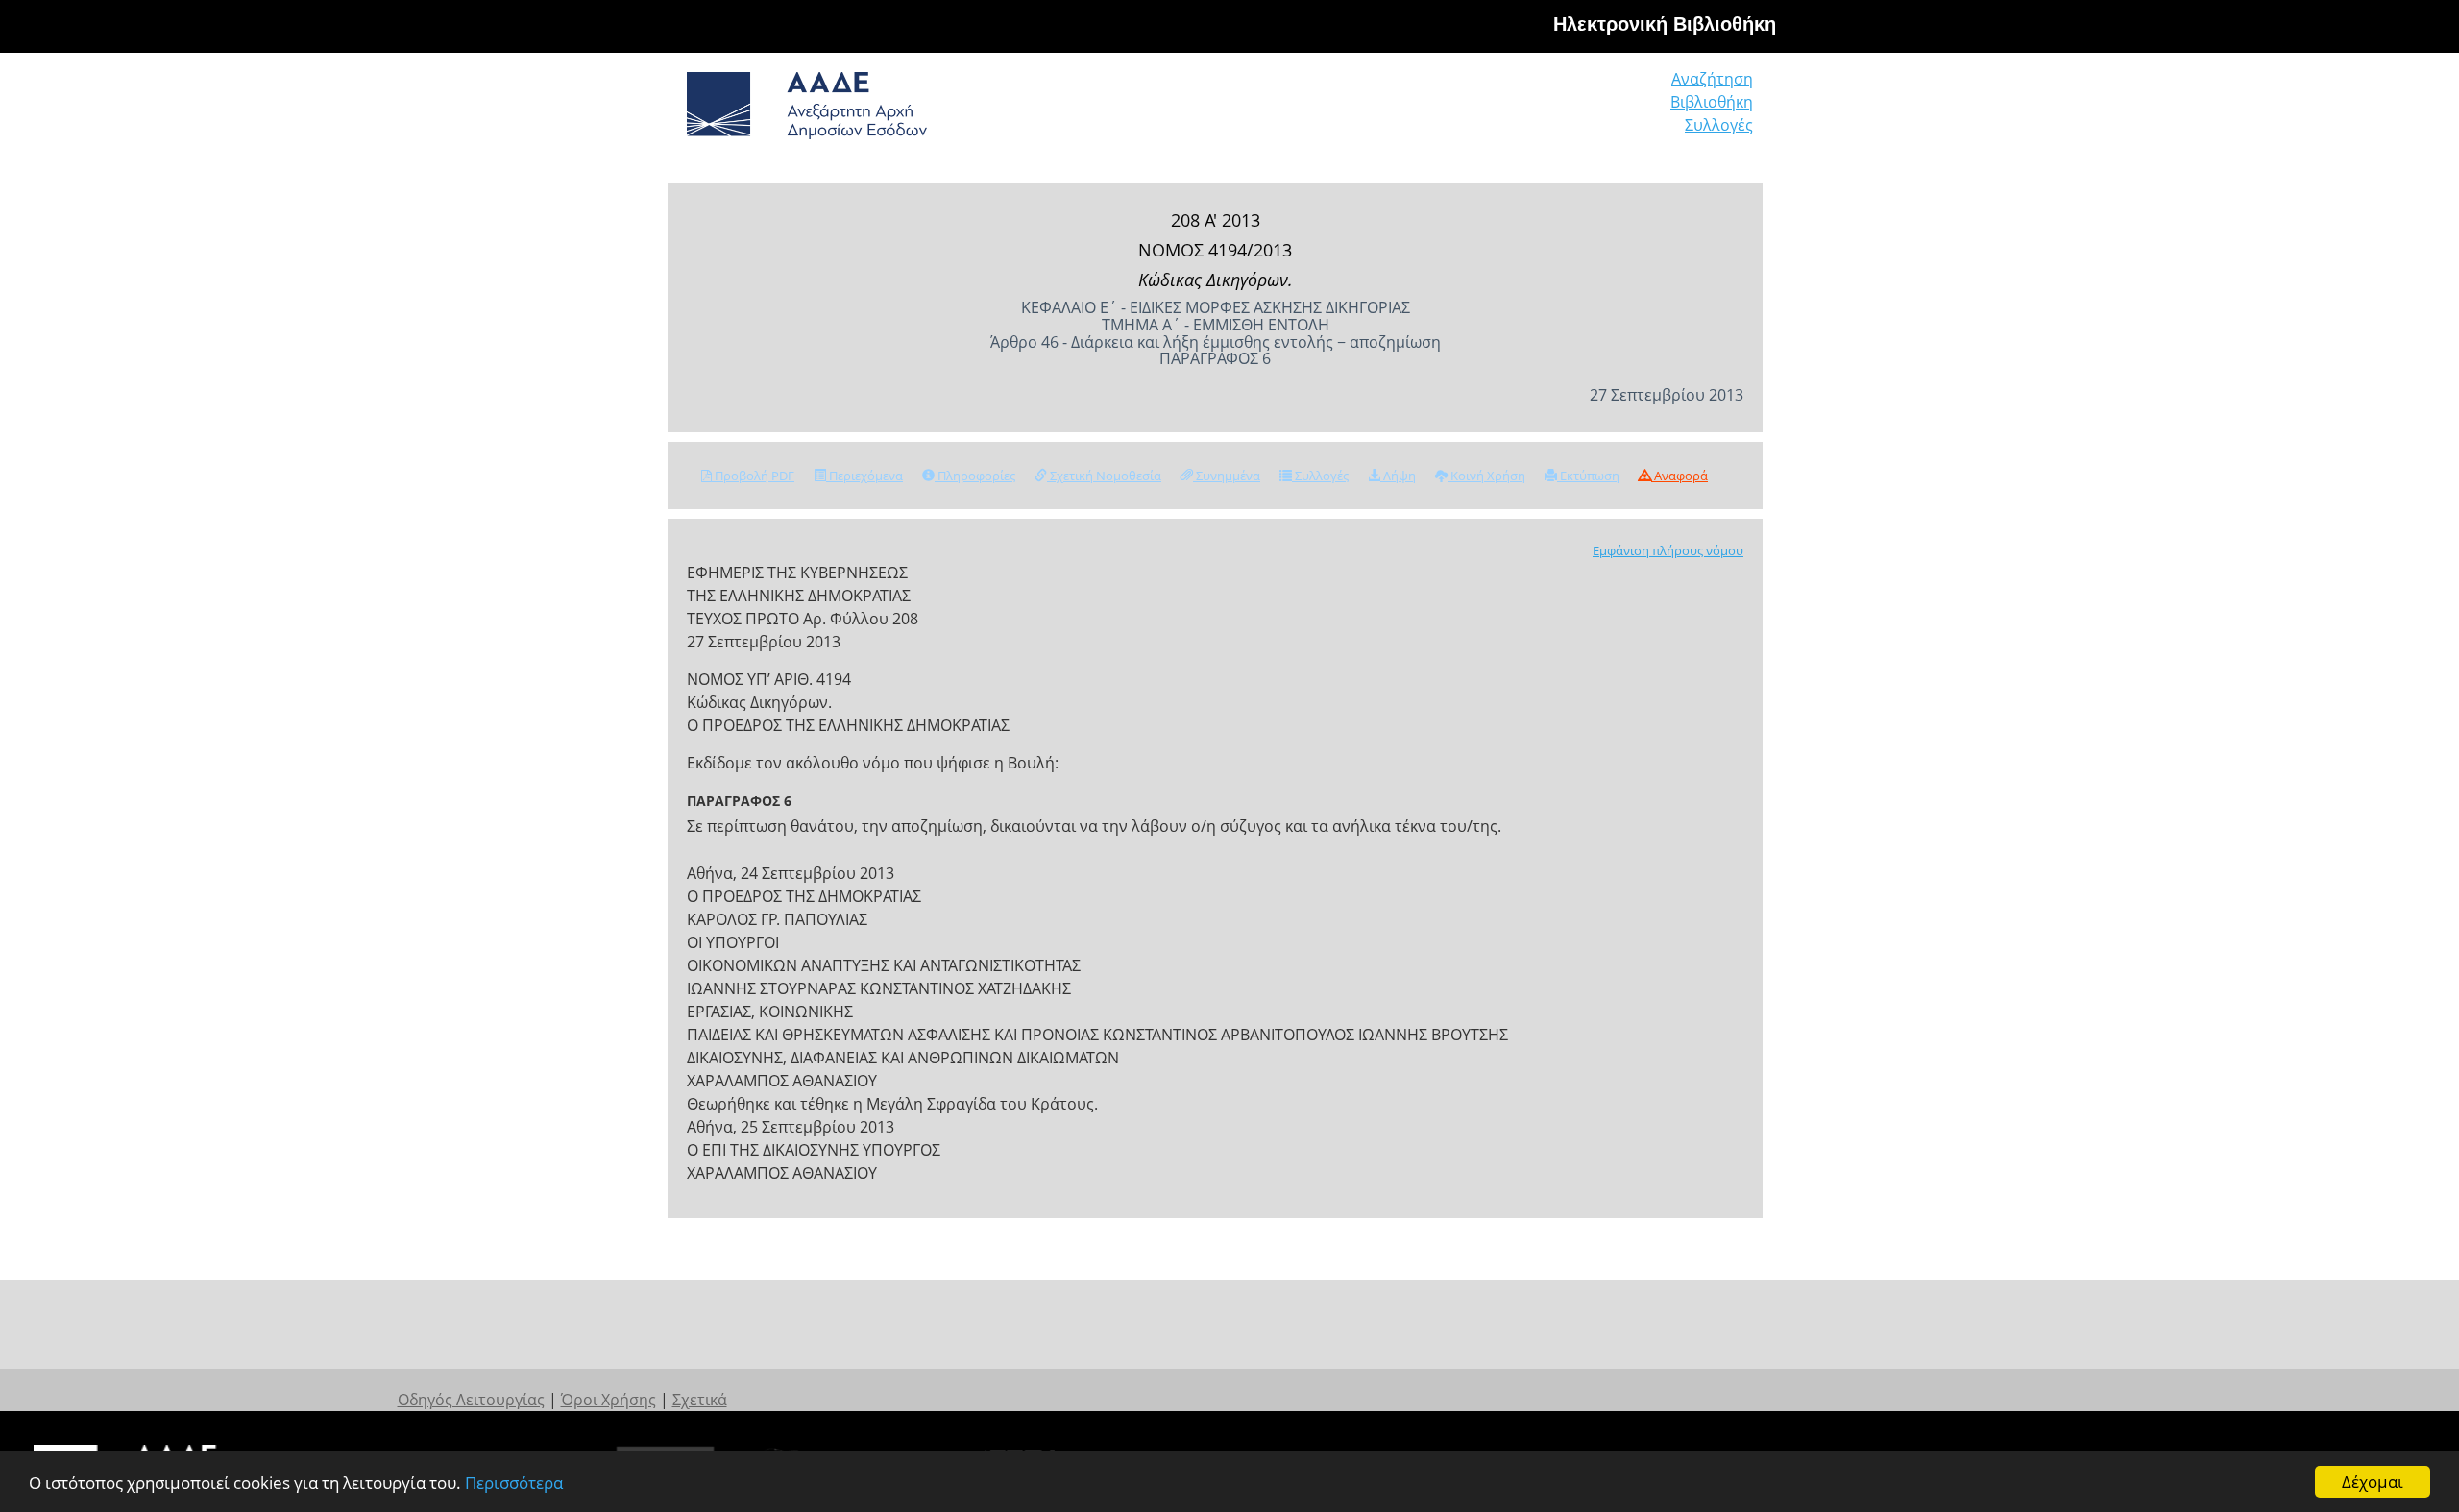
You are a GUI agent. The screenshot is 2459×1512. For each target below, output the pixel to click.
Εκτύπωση (1588, 476)
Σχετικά (700, 1400)
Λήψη (1398, 476)
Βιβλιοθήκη (1712, 102)
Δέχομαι (2373, 1482)
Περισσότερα (514, 1483)
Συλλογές (1719, 125)
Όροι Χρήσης (609, 1400)
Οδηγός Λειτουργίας (471, 1400)
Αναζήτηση (1712, 79)
